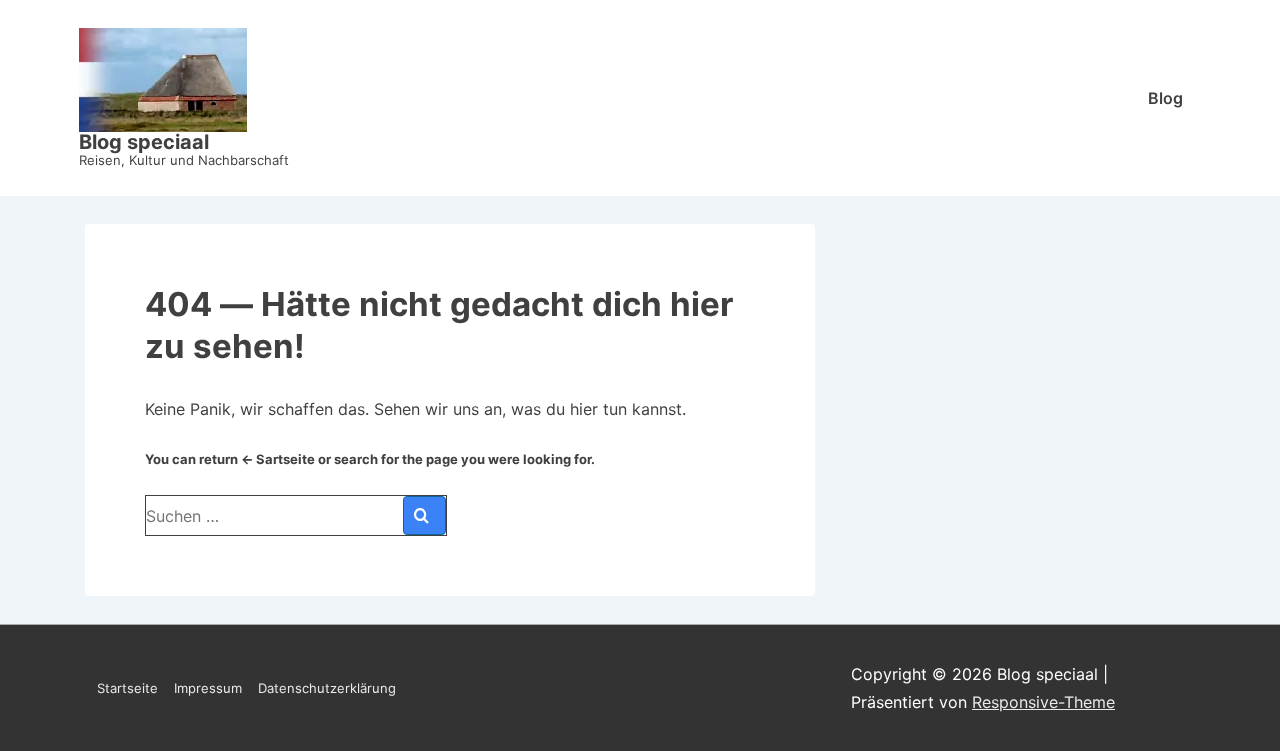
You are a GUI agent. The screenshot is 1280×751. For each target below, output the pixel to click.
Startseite (127, 688)
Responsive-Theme (1043, 702)
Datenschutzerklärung (327, 688)
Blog (1165, 98)
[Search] (424, 515)
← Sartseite (278, 459)
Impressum (208, 688)
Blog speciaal (144, 142)
